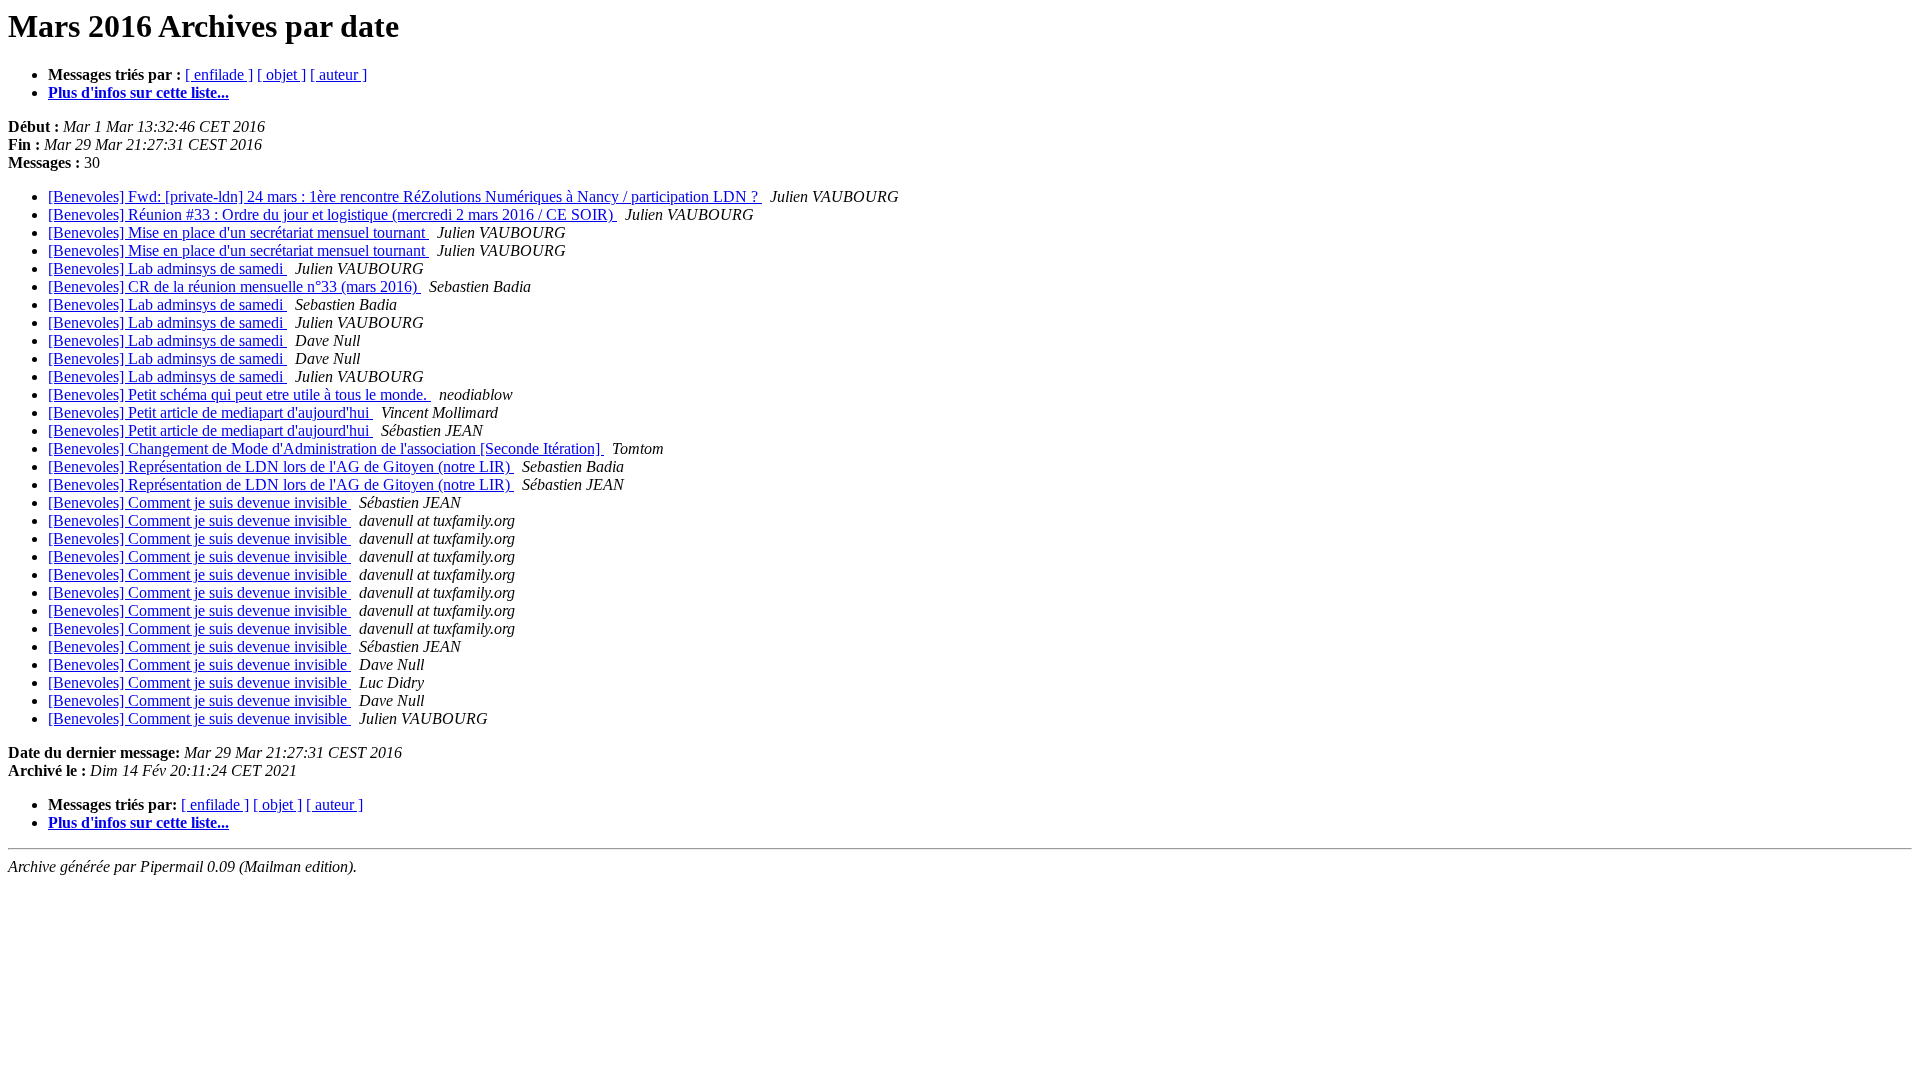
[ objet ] (281, 74)
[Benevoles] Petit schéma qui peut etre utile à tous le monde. (239, 394)
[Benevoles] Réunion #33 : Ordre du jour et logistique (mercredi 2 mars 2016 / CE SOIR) (332, 214)
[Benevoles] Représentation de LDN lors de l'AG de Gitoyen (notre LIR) (281, 466)
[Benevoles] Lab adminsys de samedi (167, 268)
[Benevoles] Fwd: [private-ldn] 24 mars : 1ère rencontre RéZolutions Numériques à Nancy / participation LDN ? (405, 196)
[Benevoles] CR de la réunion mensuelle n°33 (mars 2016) (234, 286)
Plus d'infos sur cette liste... (138, 92)
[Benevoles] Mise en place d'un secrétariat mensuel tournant (238, 232)
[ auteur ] (338, 74)
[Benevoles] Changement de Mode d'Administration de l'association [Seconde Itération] (326, 448)
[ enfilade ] (219, 74)
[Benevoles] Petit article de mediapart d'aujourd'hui (210, 412)
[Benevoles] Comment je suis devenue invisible (199, 502)
